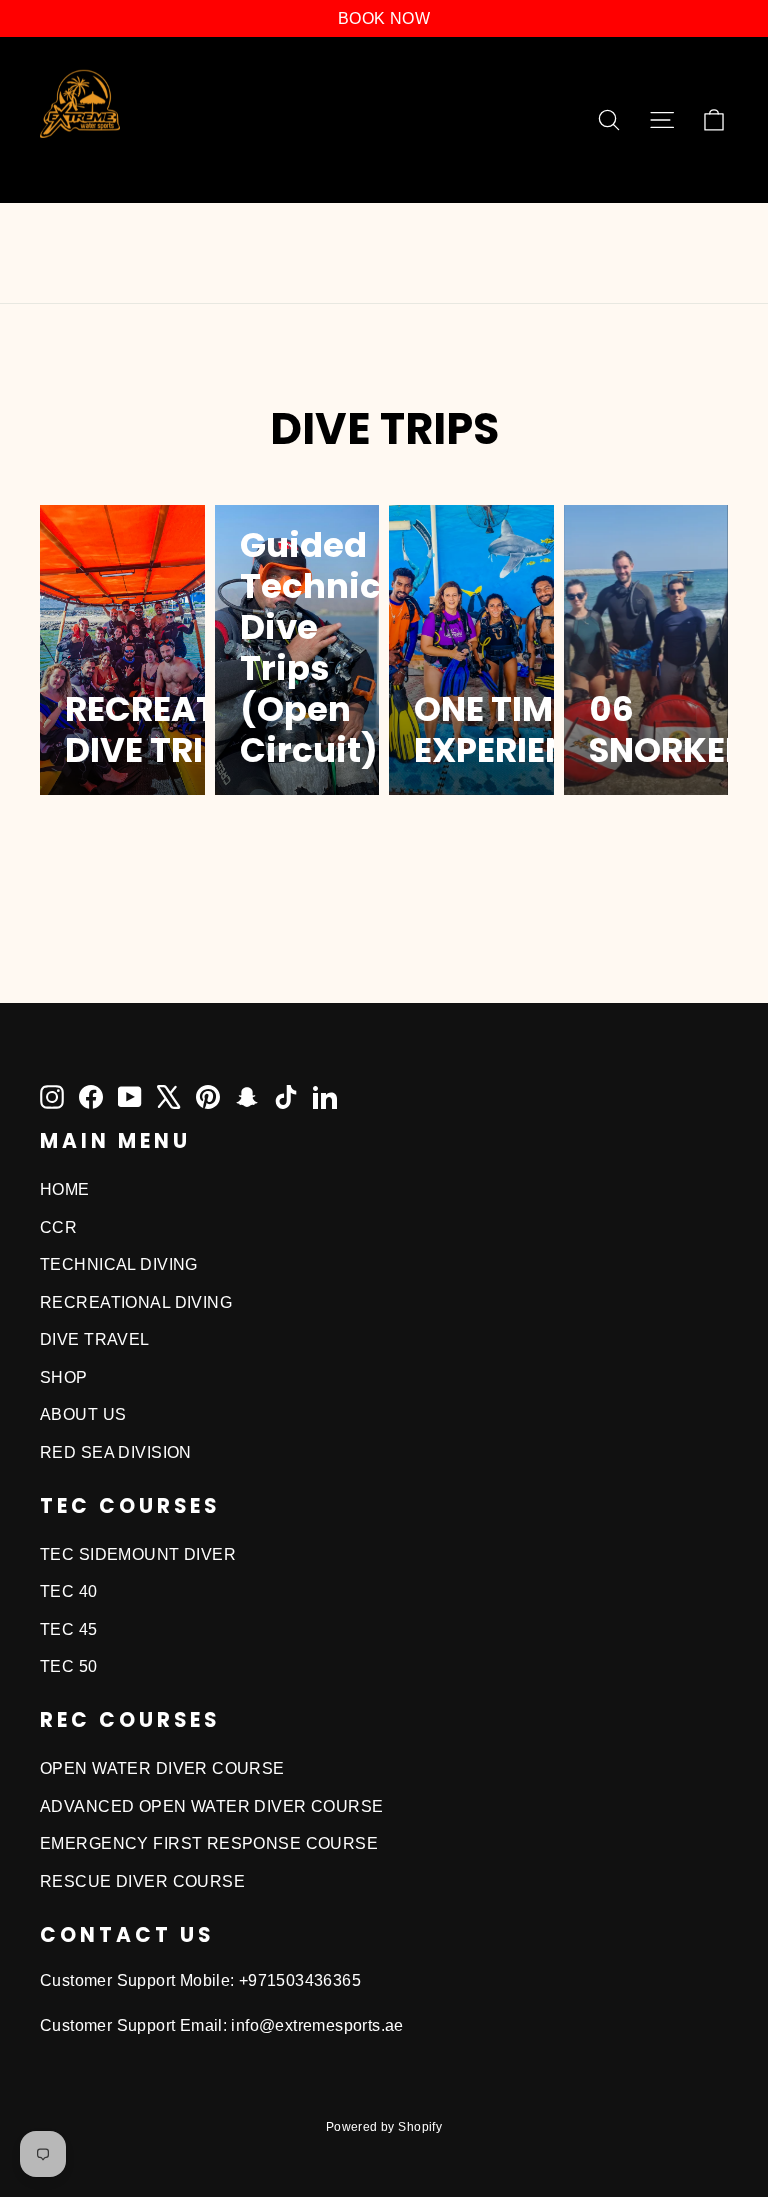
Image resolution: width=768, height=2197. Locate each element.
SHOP (64, 1377)
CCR (58, 1227)
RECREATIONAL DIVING (136, 1302)
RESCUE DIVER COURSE (142, 1881)
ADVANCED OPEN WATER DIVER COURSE (212, 1806)
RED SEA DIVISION (116, 1452)
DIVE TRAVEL (95, 1339)
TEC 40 (69, 1591)
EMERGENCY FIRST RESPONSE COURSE (209, 1843)
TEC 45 (69, 1629)
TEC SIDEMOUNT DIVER (138, 1554)
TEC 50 (69, 1666)
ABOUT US (83, 1414)
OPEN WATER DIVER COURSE (162, 1768)
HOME (65, 1189)
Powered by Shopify (384, 2127)
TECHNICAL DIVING (119, 1264)
